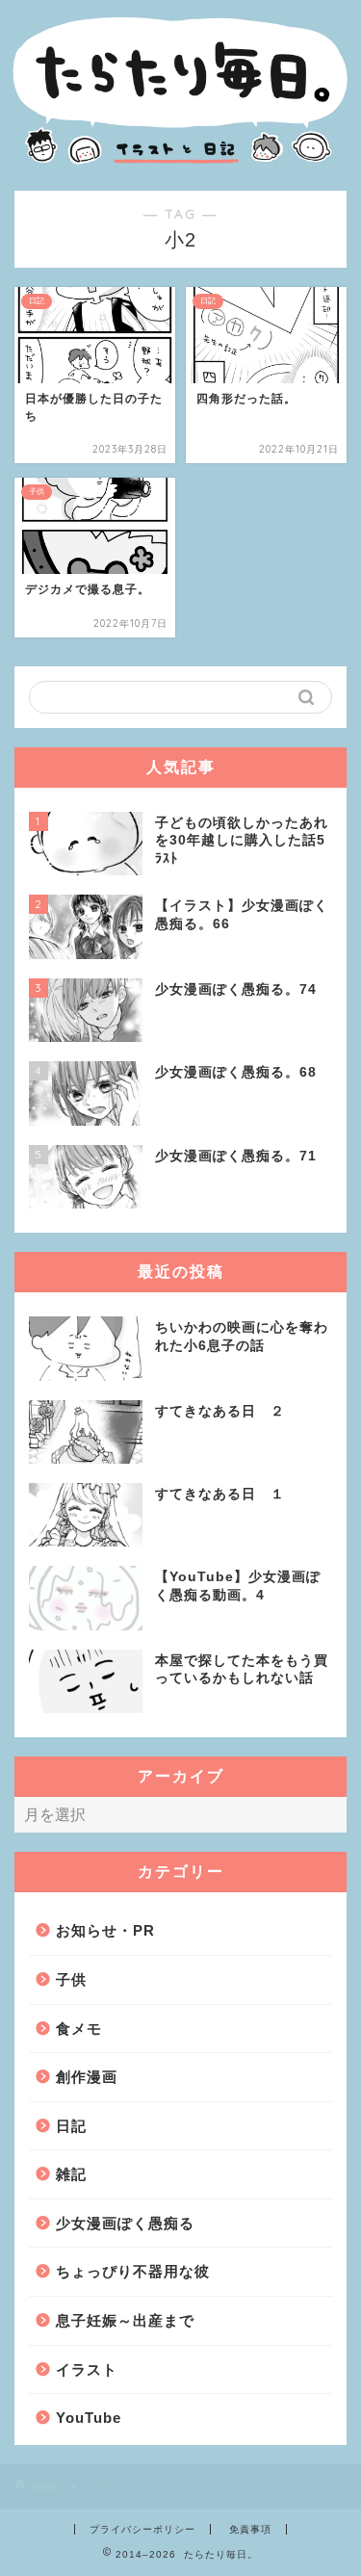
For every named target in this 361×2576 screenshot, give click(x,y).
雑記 (71, 2174)
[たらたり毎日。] (180, 167)
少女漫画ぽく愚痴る (125, 2223)
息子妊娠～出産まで (125, 2320)
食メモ (79, 2029)
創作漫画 (87, 2077)
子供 (71, 1979)
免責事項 (250, 2529)
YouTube (89, 2418)
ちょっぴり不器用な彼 (133, 2271)
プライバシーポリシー (142, 2529)
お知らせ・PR (105, 1930)
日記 (71, 2126)
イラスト (87, 2369)
